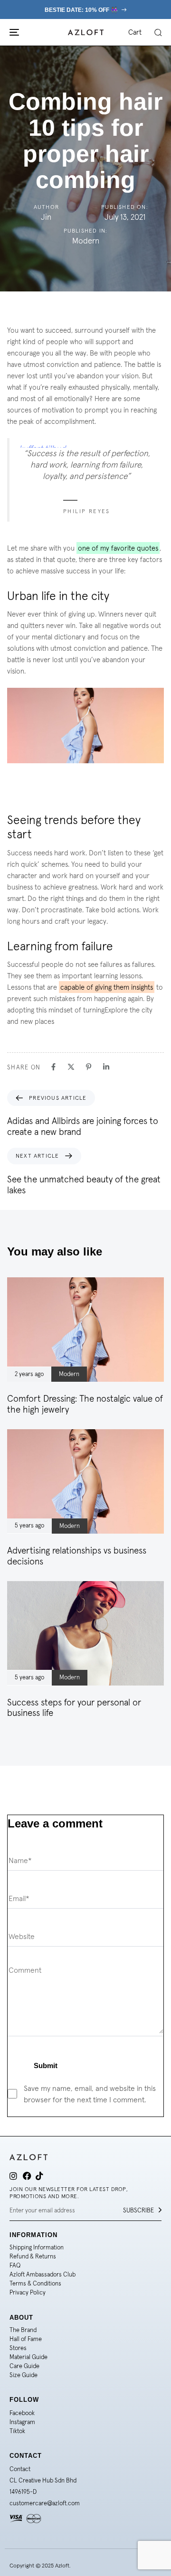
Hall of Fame (26, 2339)
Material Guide (28, 2357)
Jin (46, 217)
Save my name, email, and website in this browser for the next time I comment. (90, 2094)
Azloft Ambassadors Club (43, 2274)
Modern (86, 241)
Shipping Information (37, 2247)
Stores (18, 2348)
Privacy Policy (28, 2292)
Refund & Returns (33, 2256)
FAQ (15, 2265)
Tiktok (17, 2431)
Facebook (22, 2413)
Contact (20, 2469)
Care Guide (24, 2366)
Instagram (22, 2422)
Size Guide (24, 2375)
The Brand (23, 2330)
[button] (158, 32)
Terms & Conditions (35, 2283)
